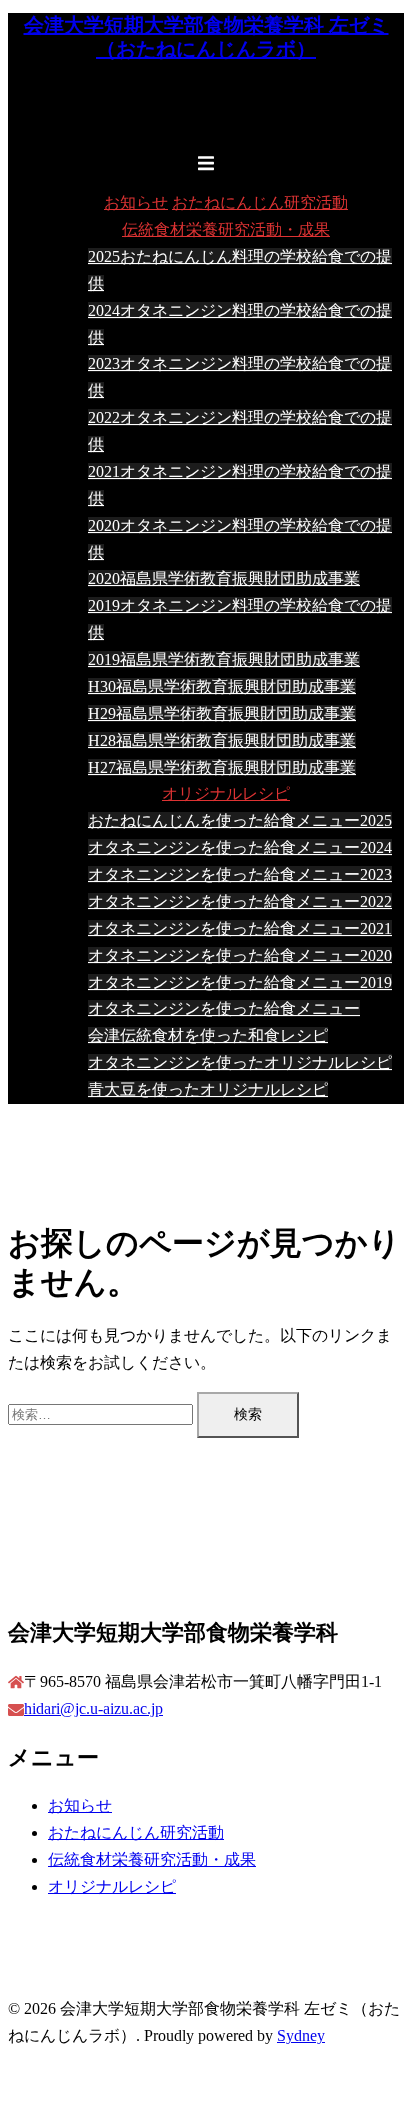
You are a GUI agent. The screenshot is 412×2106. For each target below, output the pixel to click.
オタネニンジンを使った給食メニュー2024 (240, 847)
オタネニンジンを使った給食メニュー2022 (240, 901)
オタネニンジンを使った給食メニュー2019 (240, 982)
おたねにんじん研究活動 (260, 202)
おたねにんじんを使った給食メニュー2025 (240, 820)
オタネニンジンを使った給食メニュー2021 (240, 928)
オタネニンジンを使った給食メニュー (224, 1008)
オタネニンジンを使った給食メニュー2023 (240, 874)
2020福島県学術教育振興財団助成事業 (224, 578)
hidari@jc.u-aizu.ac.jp (93, 1708)
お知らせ (136, 202)
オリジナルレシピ (226, 793)
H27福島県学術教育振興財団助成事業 (222, 767)
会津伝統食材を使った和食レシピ (208, 1035)
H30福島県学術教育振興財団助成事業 (222, 686)
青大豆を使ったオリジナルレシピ (208, 1089)
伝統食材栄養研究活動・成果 (226, 229)
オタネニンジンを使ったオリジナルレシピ (240, 1062)
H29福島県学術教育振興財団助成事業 (222, 713)
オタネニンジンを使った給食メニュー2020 (240, 955)
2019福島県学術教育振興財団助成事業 (224, 659)
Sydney (301, 2035)
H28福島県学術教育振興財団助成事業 (222, 740)
